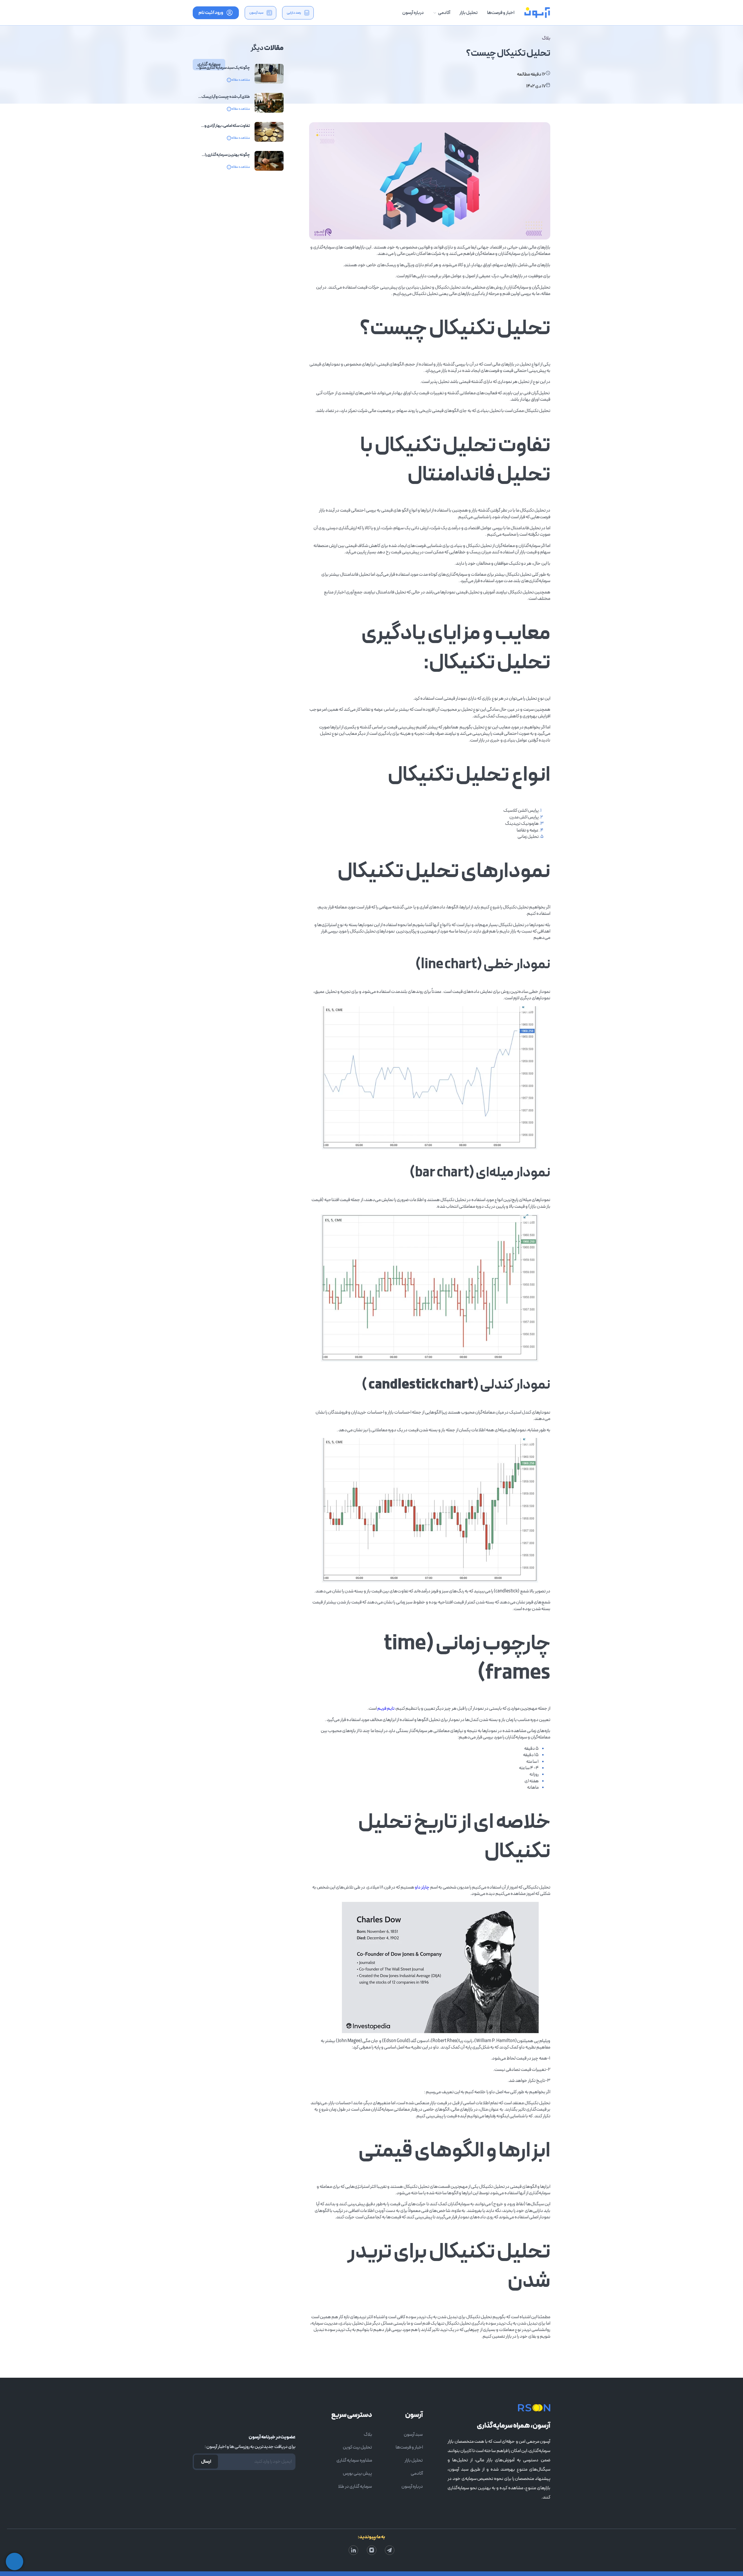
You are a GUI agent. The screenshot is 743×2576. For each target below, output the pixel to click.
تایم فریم (386, 1709)
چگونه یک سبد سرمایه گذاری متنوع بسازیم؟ (223, 68)
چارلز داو (422, 1887)
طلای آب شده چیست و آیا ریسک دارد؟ (226, 97)
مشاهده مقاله (241, 80)
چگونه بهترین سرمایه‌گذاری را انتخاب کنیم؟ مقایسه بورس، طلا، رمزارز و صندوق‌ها (224, 155)
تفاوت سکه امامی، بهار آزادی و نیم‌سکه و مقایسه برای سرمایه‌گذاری (223, 126)
